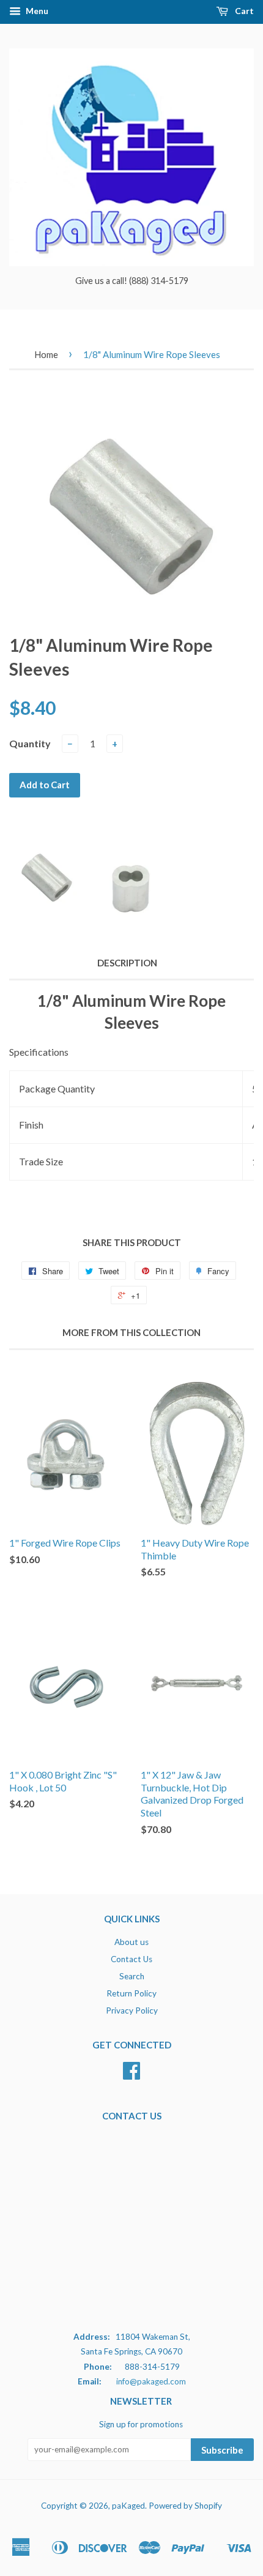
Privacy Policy (132, 2010)
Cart (243, 11)
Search (132, 1976)
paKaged (128, 2506)
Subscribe (222, 2450)
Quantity (30, 743)
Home (46, 354)
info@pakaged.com (151, 2381)
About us (131, 1942)
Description (127, 963)
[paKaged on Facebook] (131, 2075)
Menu (36, 11)
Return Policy (131, 1993)
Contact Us (131, 1959)
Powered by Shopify (185, 2506)
